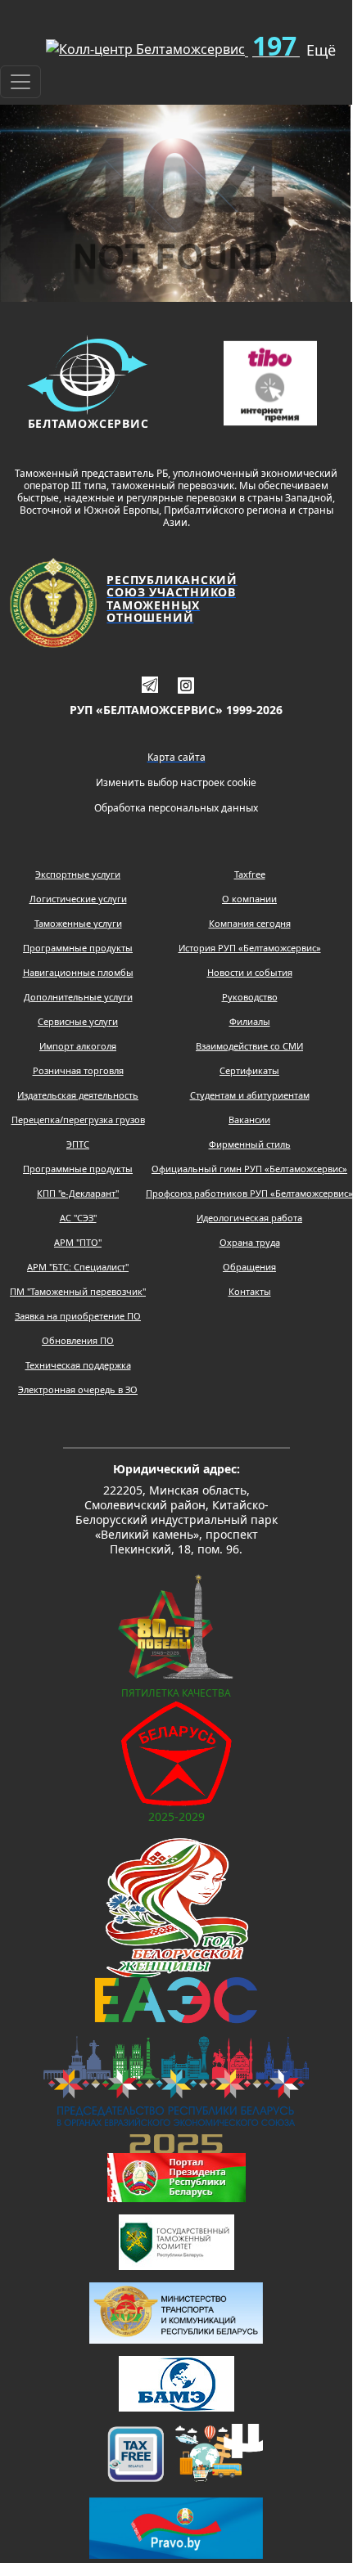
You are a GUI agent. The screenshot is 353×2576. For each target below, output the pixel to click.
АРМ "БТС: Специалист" (78, 1267)
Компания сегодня (250, 923)
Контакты (250, 1291)
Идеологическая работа (249, 1218)
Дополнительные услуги (78, 997)
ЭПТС (78, 1144)
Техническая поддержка (78, 1365)
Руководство (250, 997)
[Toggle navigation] (20, 82)
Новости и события (250, 972)
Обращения (249, 1267)
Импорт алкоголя (78, 1046)
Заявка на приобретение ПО (78, 1316)
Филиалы (250, 1021)
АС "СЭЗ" (78, 1218)
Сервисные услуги (78, 1021)
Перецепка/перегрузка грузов (78, 1119)
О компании (249, 899)
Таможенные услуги (78, 923)
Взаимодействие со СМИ (249, 1046)
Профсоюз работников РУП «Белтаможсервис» (249, 1193)
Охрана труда (250, 1242)
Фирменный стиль (250, 1144)
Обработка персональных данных (176, 808)
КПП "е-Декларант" (78, 1193)
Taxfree (250, 874)
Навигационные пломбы (78, 972)
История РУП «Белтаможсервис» (250, 948)
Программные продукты (78, 948)
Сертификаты (249, 1070)
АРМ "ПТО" (78, 1242)
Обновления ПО (78, 1340)
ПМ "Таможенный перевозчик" (78, 1291)
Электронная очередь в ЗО (78, 1389)
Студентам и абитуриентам (250, 1095)
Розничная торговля (78, 1070)
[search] (7, 43)
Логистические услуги (78, 899)
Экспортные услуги (78, 874)
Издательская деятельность (78, 1095)
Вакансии (249, 1119)
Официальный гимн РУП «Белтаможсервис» (249, 1169)
